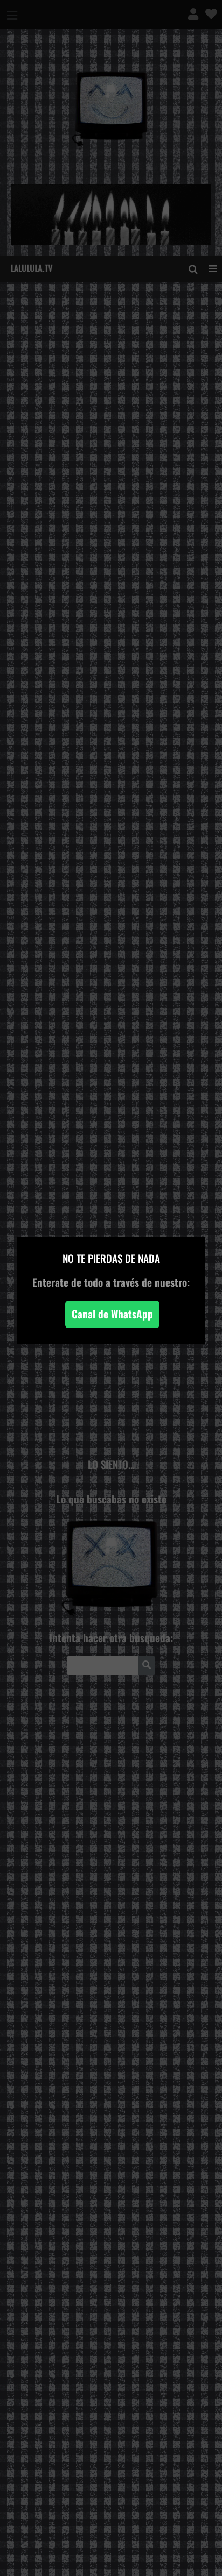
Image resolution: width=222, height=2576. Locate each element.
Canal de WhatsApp (112, 1314)
